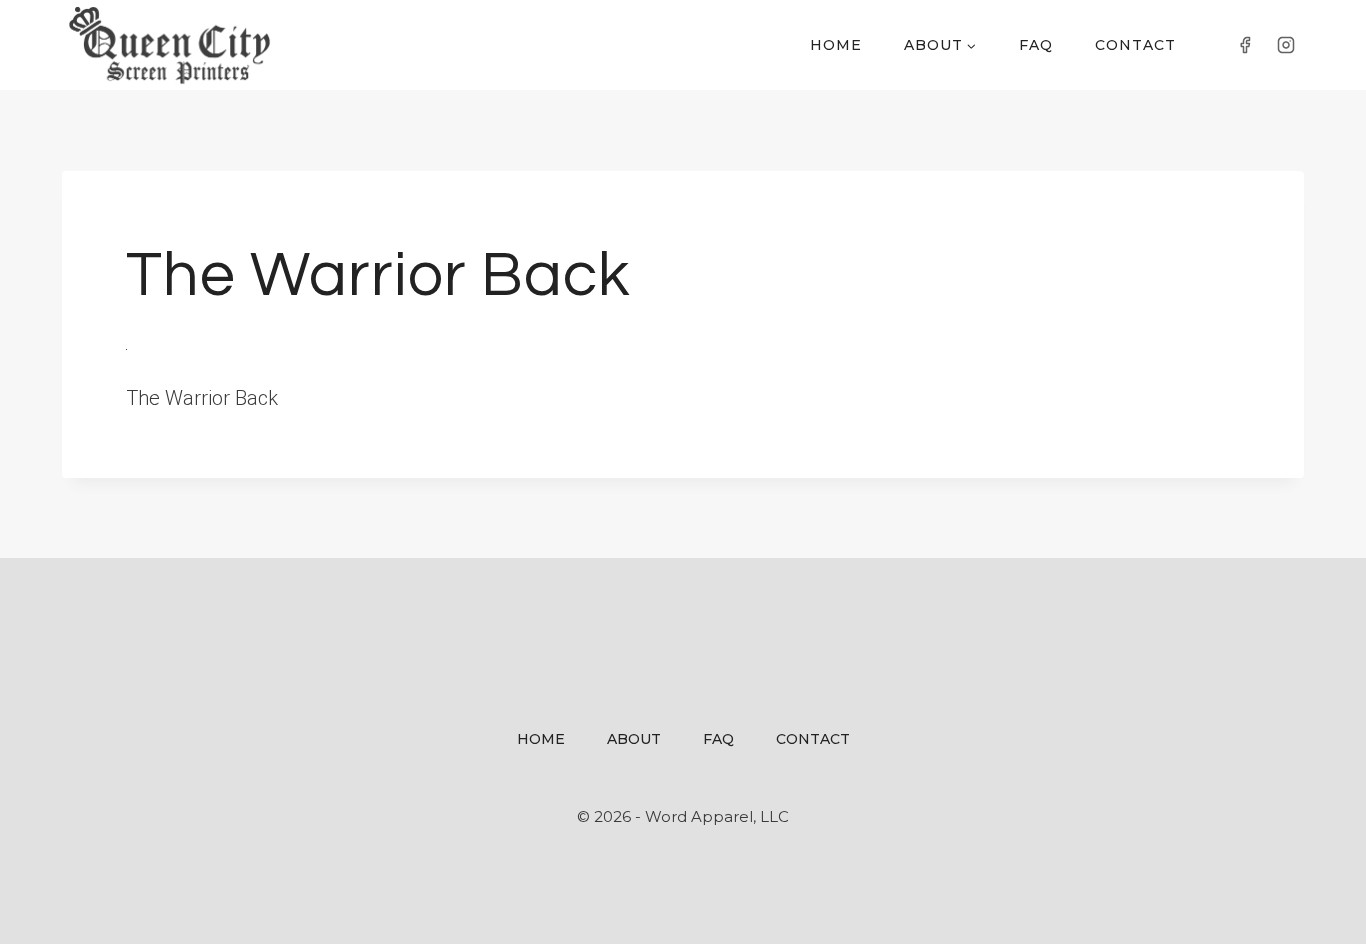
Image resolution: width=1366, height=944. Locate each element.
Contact (1135, 45)
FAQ (1036, 45)
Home (836, 45)
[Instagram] (1286, 45)
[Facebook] (1245, 45)
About (634, 739)
